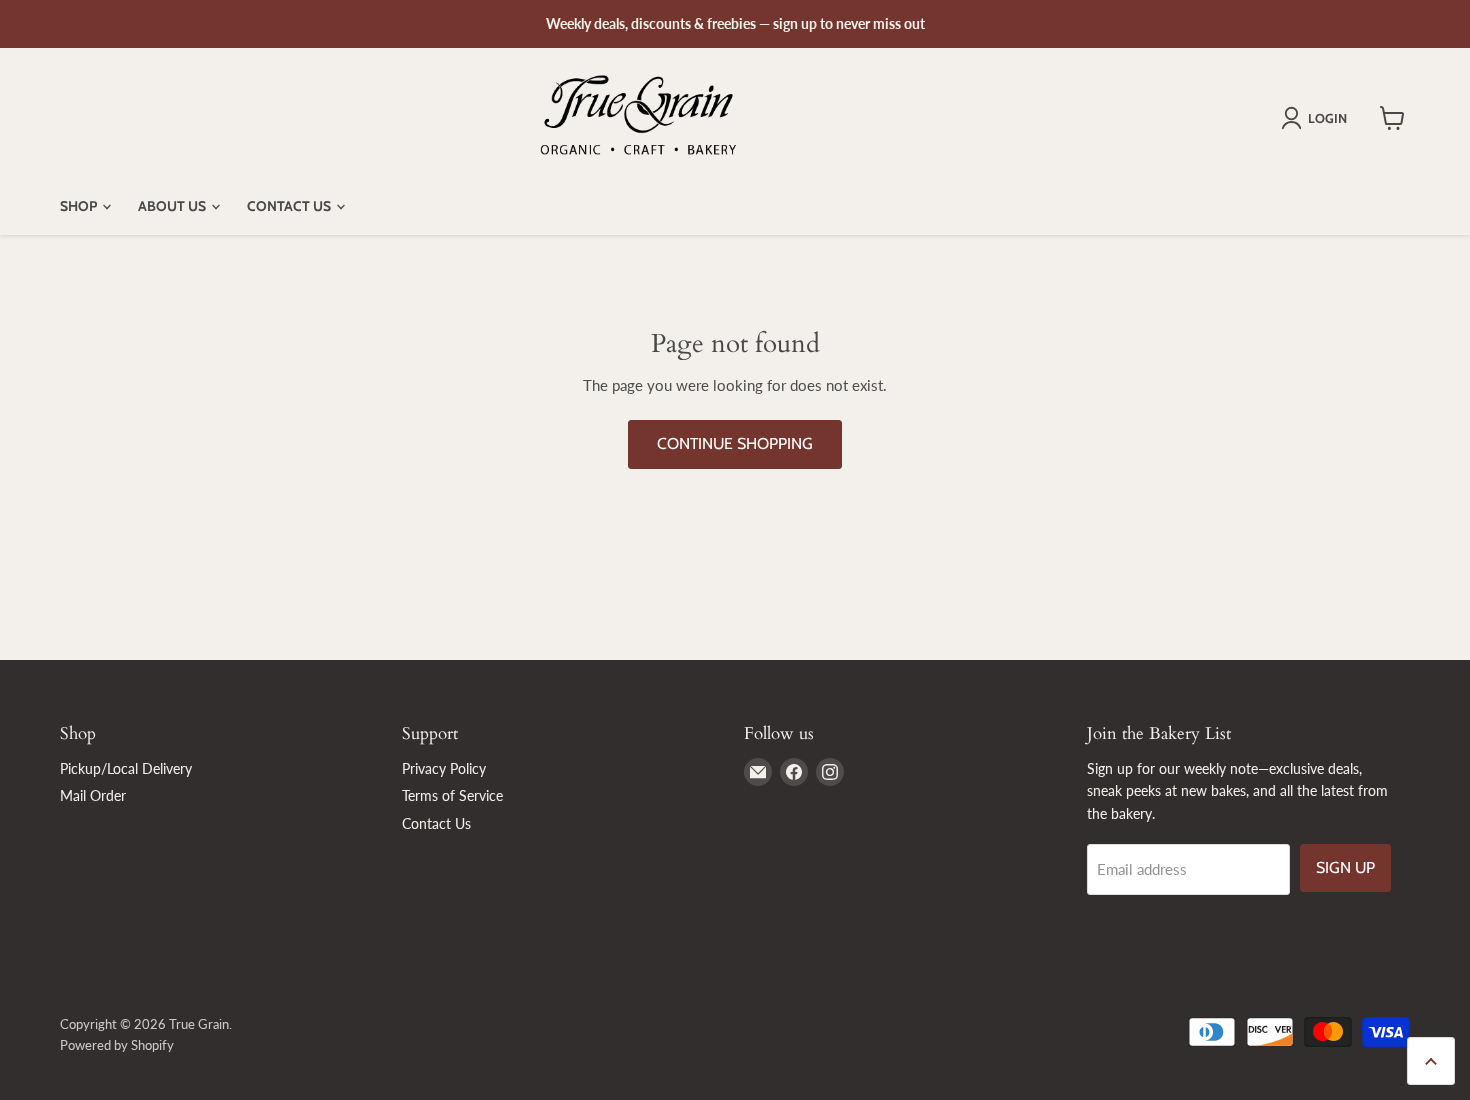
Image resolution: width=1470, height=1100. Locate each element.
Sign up (1345, 867)
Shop (80, 206)
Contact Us (290, 206)
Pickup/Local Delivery (126, 768)
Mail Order (93, 795)
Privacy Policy (444, 768)
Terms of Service (452, 795)
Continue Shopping (735, 443)
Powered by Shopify (117, 1045)
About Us (173, 206)
